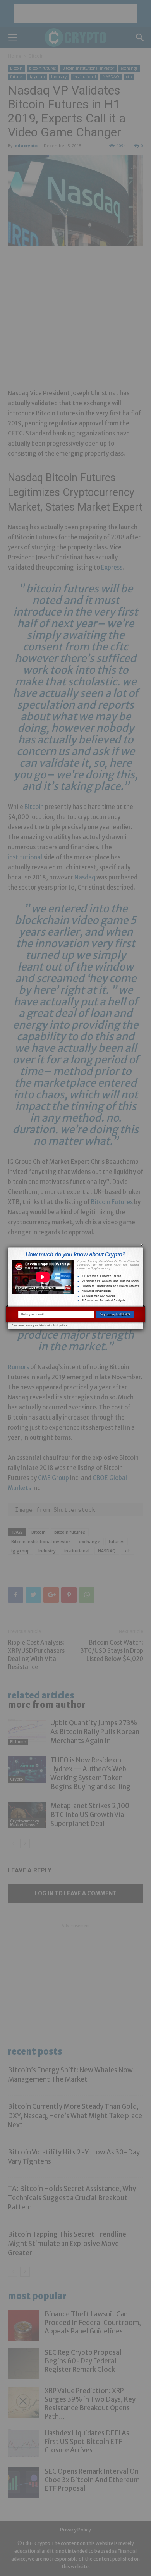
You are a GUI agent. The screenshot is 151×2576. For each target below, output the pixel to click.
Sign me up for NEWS (115, 1314)
